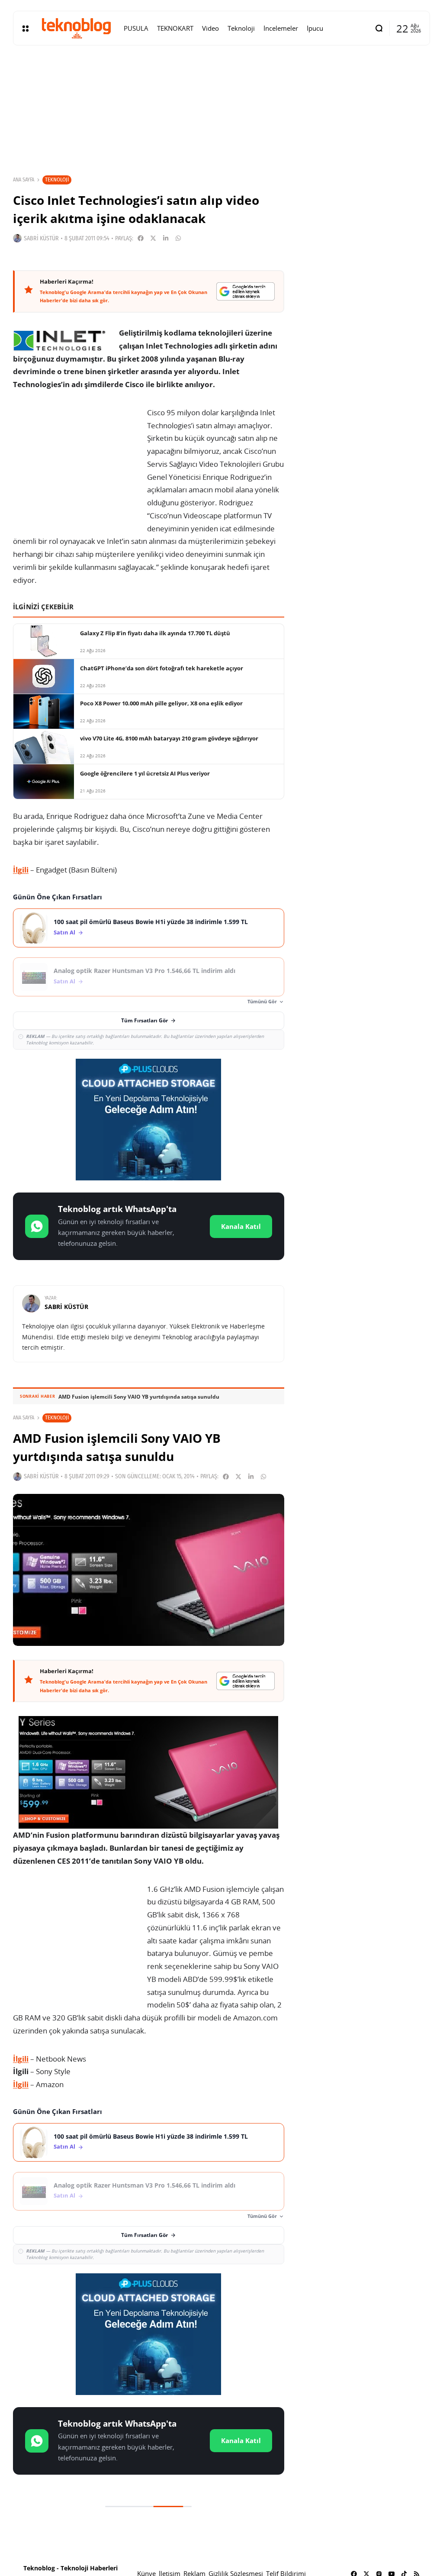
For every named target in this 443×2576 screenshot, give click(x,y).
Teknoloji (57, 179)
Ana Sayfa (24, 180)
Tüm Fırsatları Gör (144, 1020)
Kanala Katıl (241, 1226)
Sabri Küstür (41, 238)
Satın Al (64, 932)
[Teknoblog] (76, 28)
